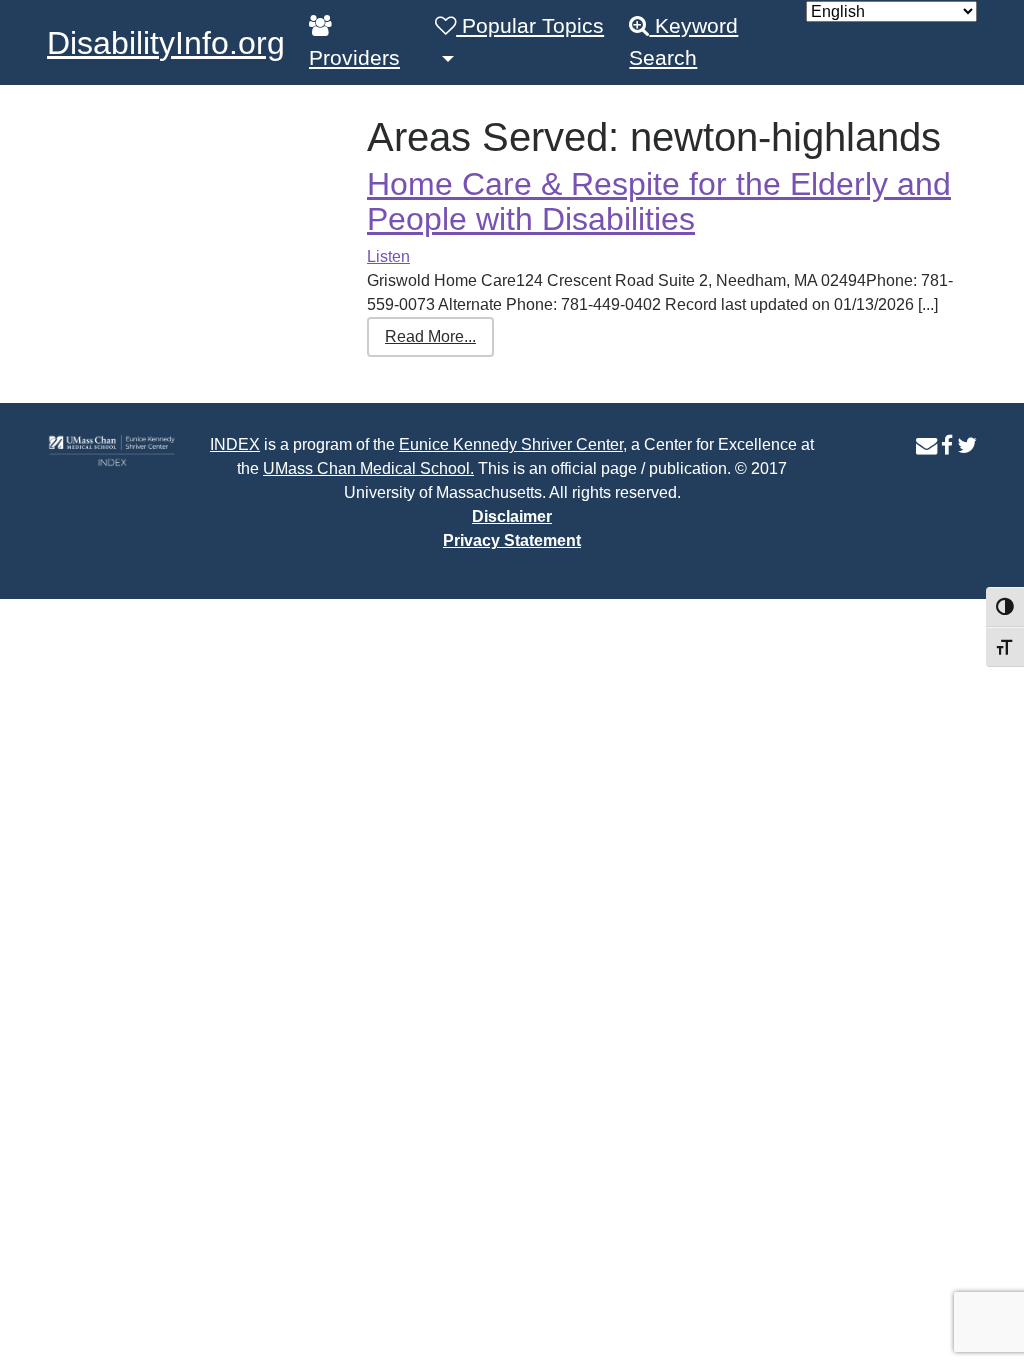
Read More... (430, 336)
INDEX (235, 444)
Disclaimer (512, 516)
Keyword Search (683, 42)
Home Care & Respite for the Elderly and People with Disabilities (659, 201)
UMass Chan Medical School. (368, 468)
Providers (354, 58)
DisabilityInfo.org (166, 43)
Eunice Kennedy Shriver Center (511, 444)
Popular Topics (530, 26)
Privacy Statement (512, 540)
